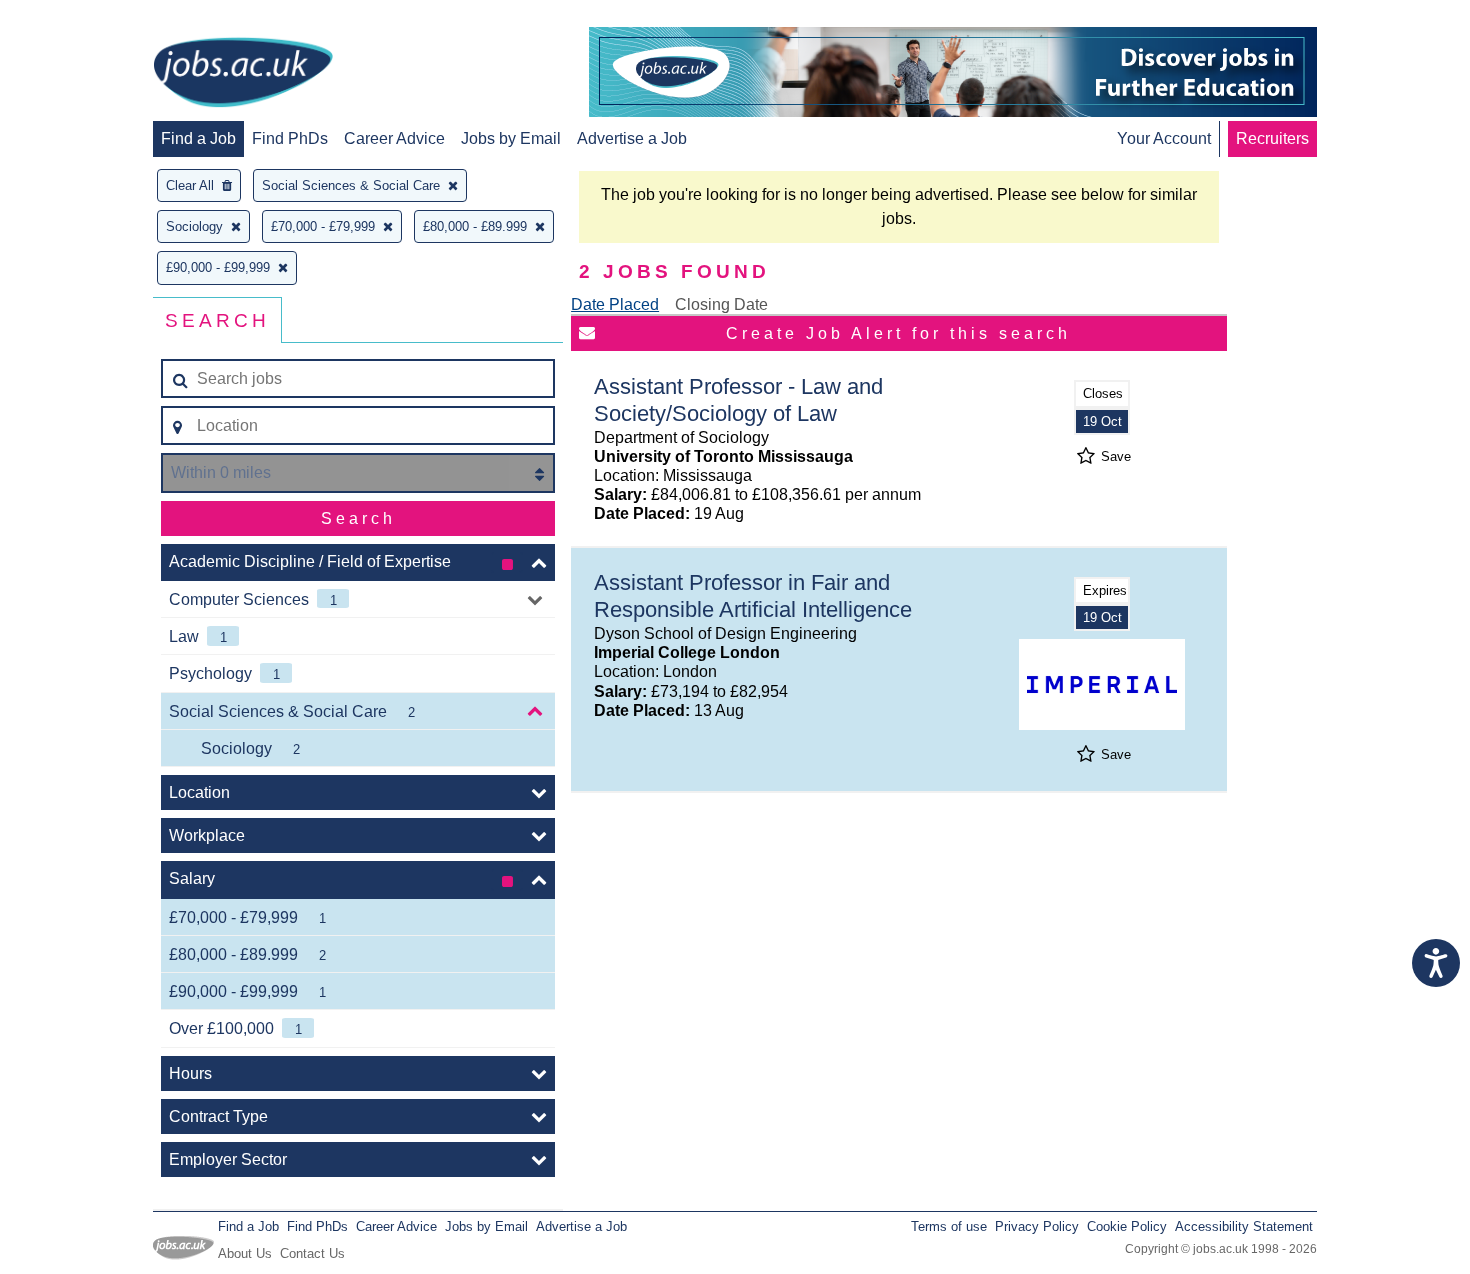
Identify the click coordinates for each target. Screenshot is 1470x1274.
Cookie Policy (1127, 1226)
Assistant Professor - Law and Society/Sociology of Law (738, 400)
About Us (245, 1253)
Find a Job (198, 138)
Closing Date (721, 304)
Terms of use (949, 1226)
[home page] (243, 74)
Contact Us (312, 1253)
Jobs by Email (511, 138)
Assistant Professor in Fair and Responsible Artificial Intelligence (753, 596)
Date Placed (615, 304)
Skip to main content (80, 17)
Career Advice (394, 138)
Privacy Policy (1037, 1226)
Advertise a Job (632, 138)
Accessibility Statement (1244, 1226)
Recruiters (1272, 138)
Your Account (1164, 138)
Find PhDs (290, 138)
